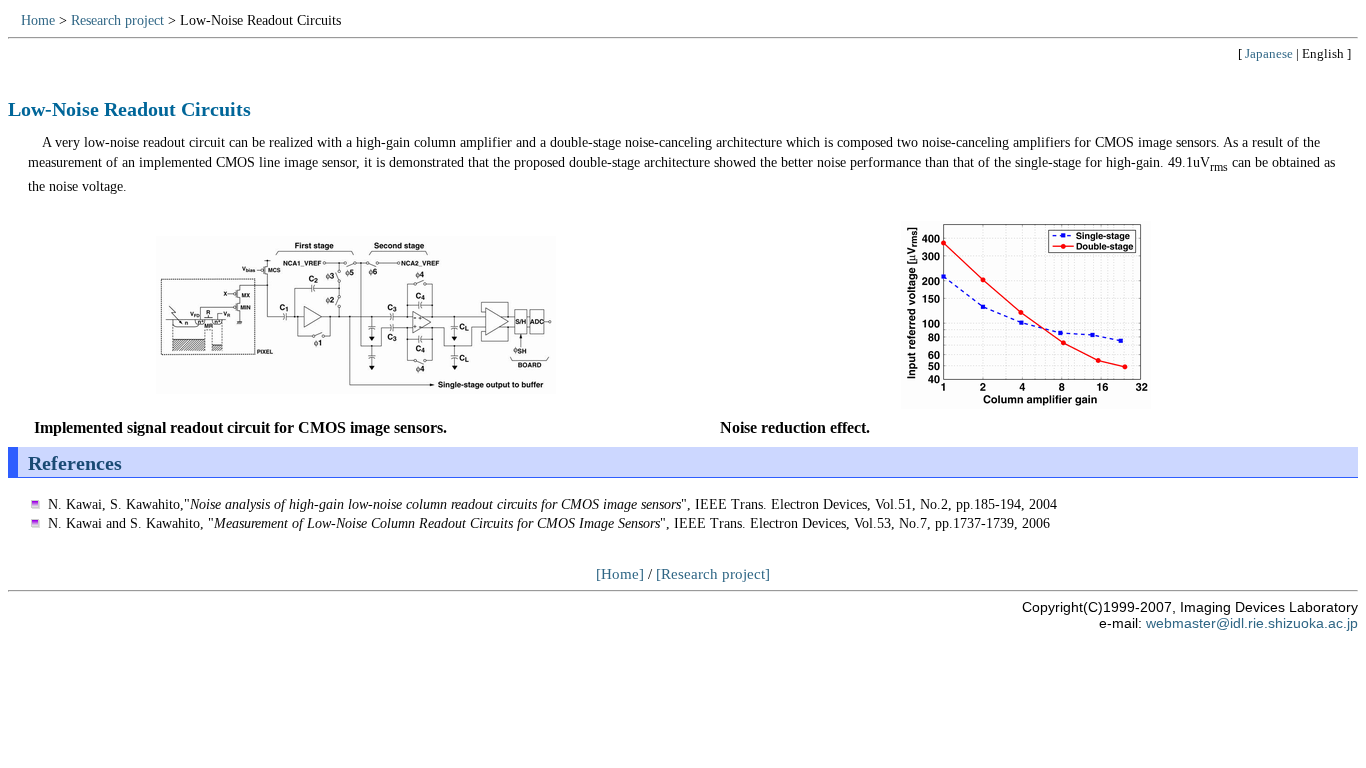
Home (38, 20)
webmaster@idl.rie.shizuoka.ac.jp (1252, 623)
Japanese (1269, 53)
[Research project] (713, 574)
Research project (117, 20)
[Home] (620, 574)
